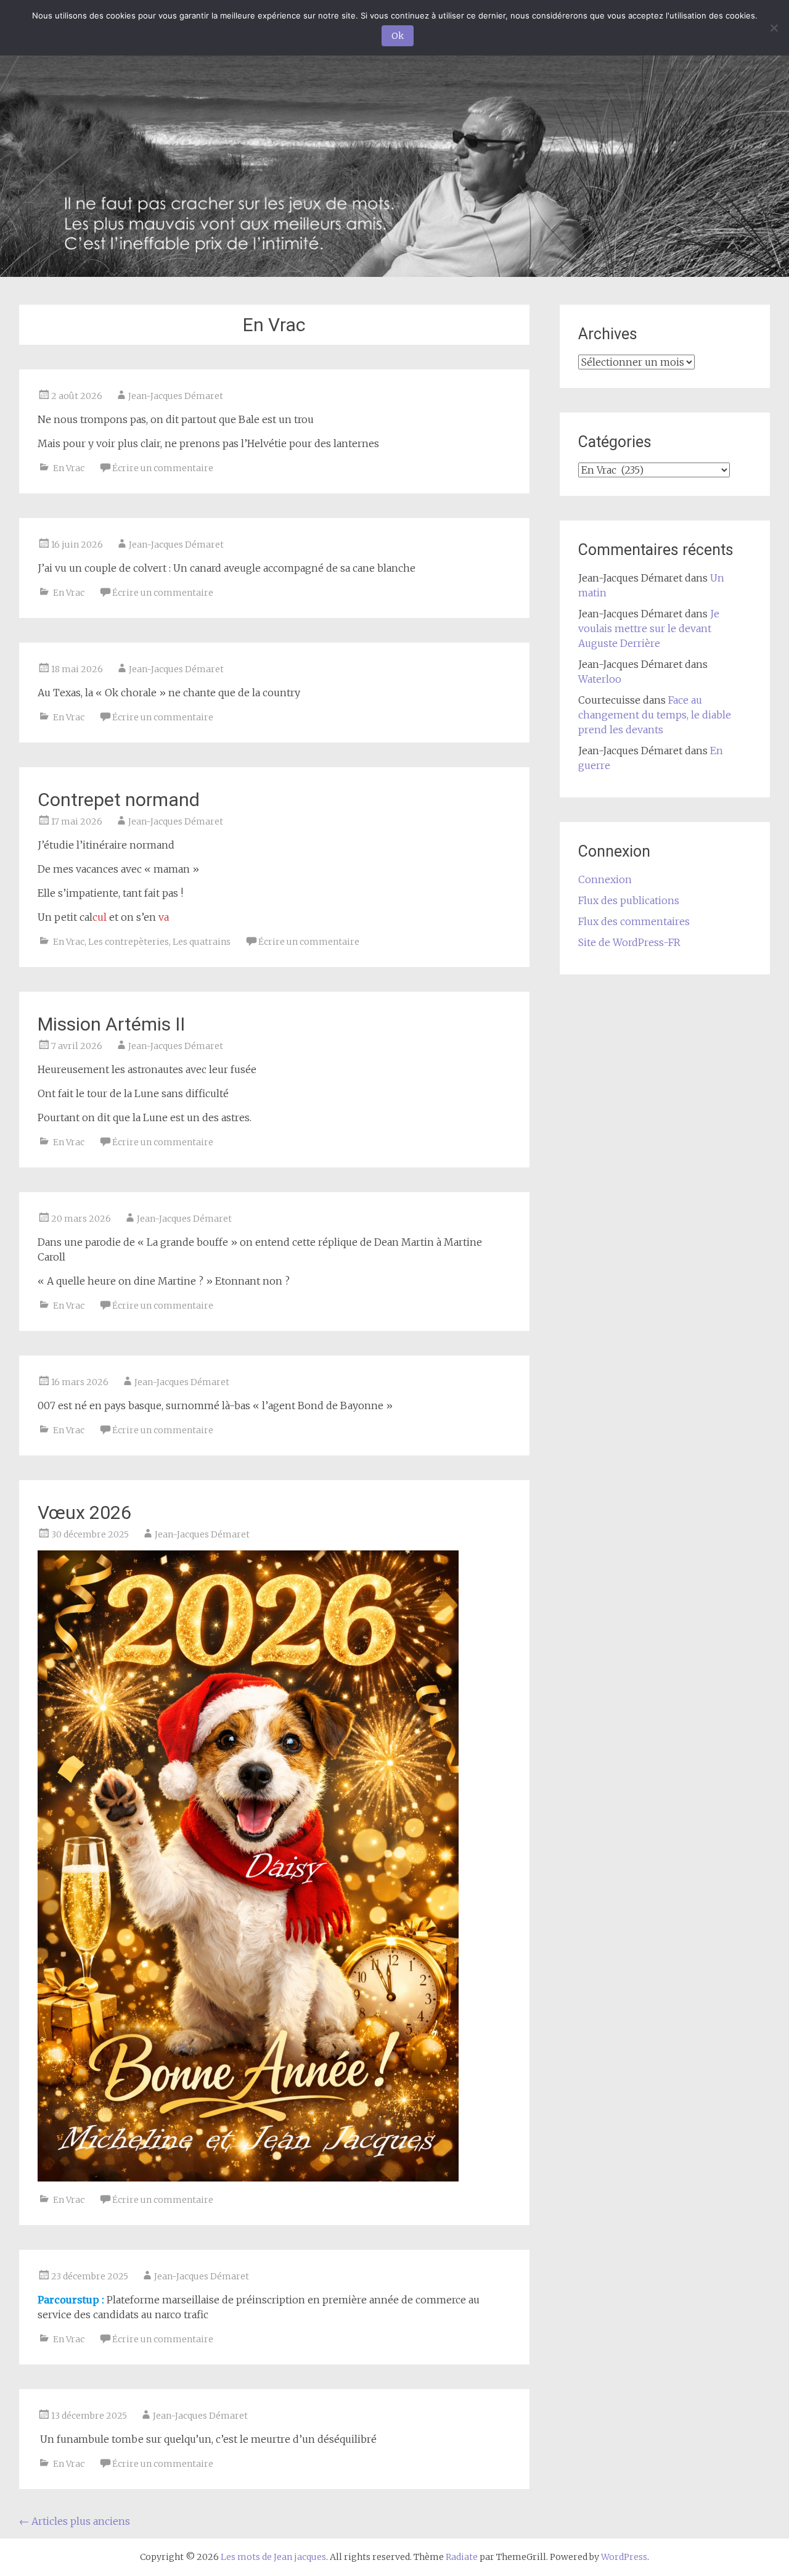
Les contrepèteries (129, 942)
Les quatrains (202, 942)
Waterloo (600, 679)
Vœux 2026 (84, 1512)
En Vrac (69, 468)
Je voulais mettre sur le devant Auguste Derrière (649, 628)
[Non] (774, 28)
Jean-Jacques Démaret (176, 396)
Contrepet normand (119, 800)
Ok (398, 36)
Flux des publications (629, 900)
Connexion (605, 879)
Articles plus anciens (75, 2521)
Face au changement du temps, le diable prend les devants (655, 715)
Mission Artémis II (113, 1024)
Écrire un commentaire (163, 468)
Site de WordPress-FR (629, 942)
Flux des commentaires (634, 921)
